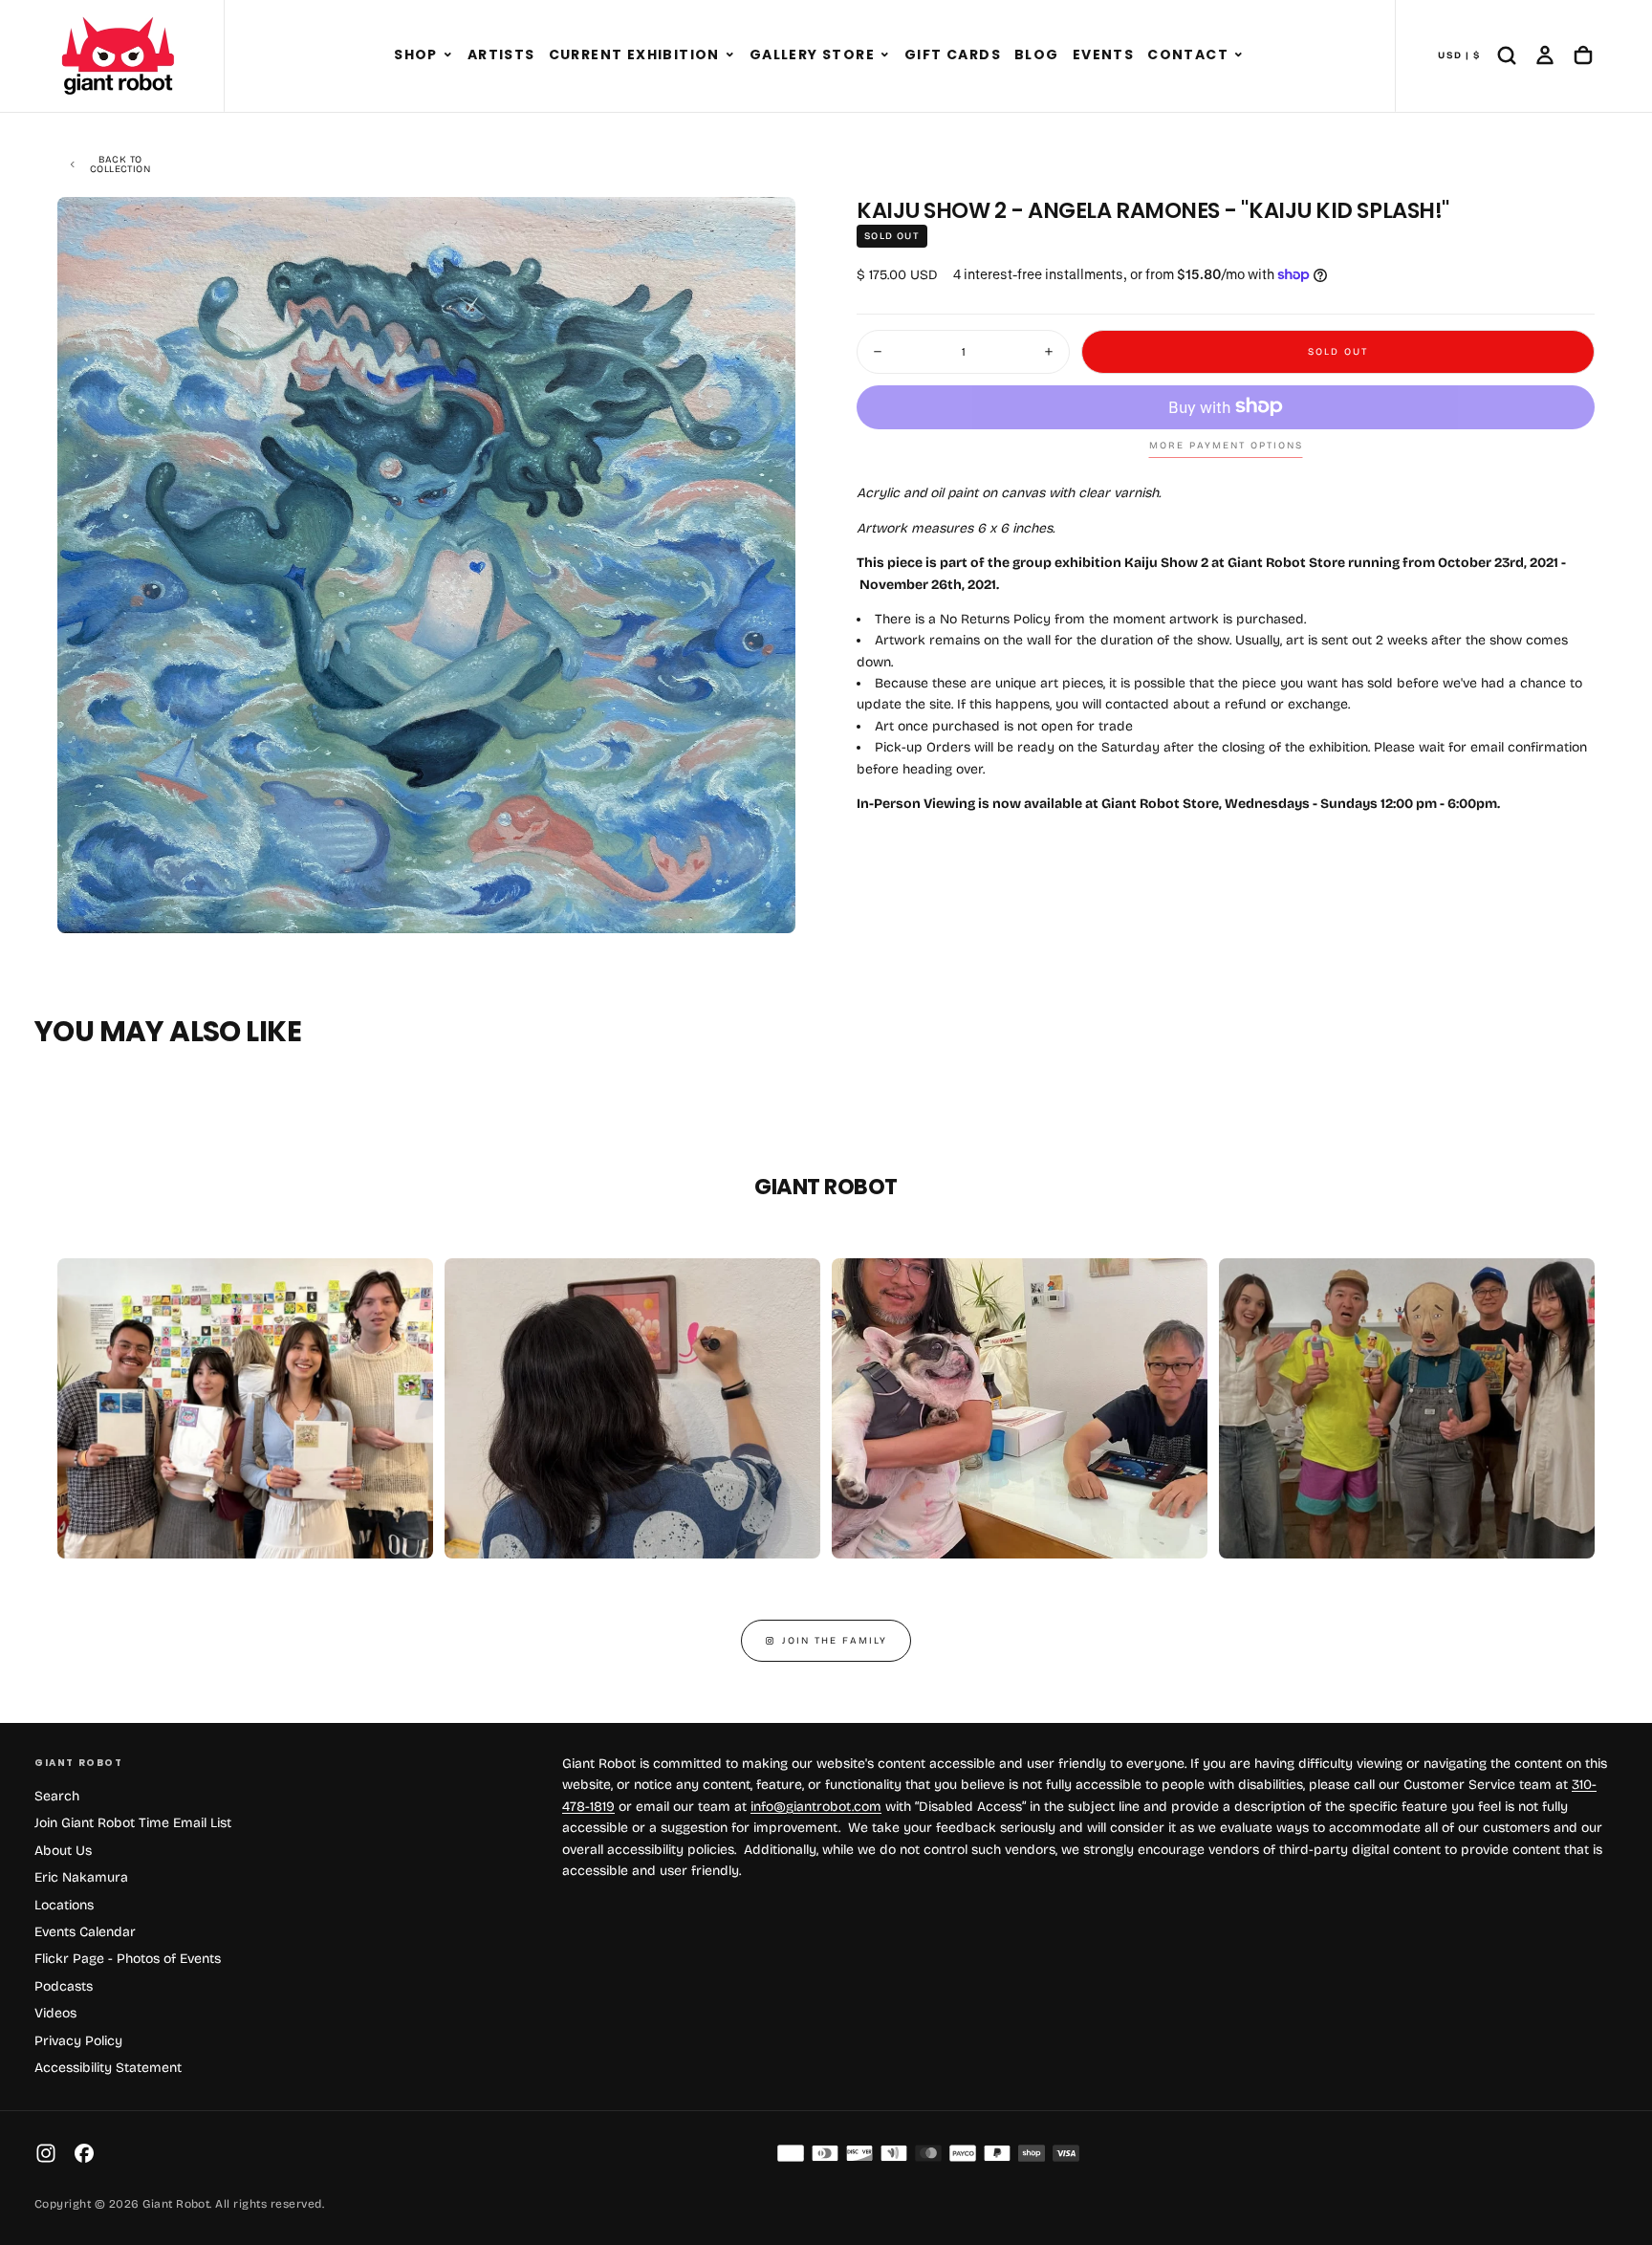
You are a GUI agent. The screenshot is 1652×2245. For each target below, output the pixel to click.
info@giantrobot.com (816, 1807)
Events (1103, 54)
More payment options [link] (1226, 446)
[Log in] (1545, 55)
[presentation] (765, 903)
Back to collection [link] (120, 164)
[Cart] (1583, 55)
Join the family (835, 1641)
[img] (791, 2153)
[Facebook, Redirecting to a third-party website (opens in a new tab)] (84, 2153)
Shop (416, 54)
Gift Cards (953, 54)
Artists (501, 54)
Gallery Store (812, 54)
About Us (63, 1851)
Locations (64, 1905)
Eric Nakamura (81, 1877)
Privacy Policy (78, 2041)
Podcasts (64, 1986)
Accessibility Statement (108, 2068)
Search (57, 1796)
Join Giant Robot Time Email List (133, 1823)
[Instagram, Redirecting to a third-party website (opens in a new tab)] (46, 2153)
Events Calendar (85, 1932)
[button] (448, 55)
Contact (1188, 54)
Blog (1037, 54)
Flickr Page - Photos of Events (128, 1959)
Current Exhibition (634, 54)
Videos (55, 2013)
